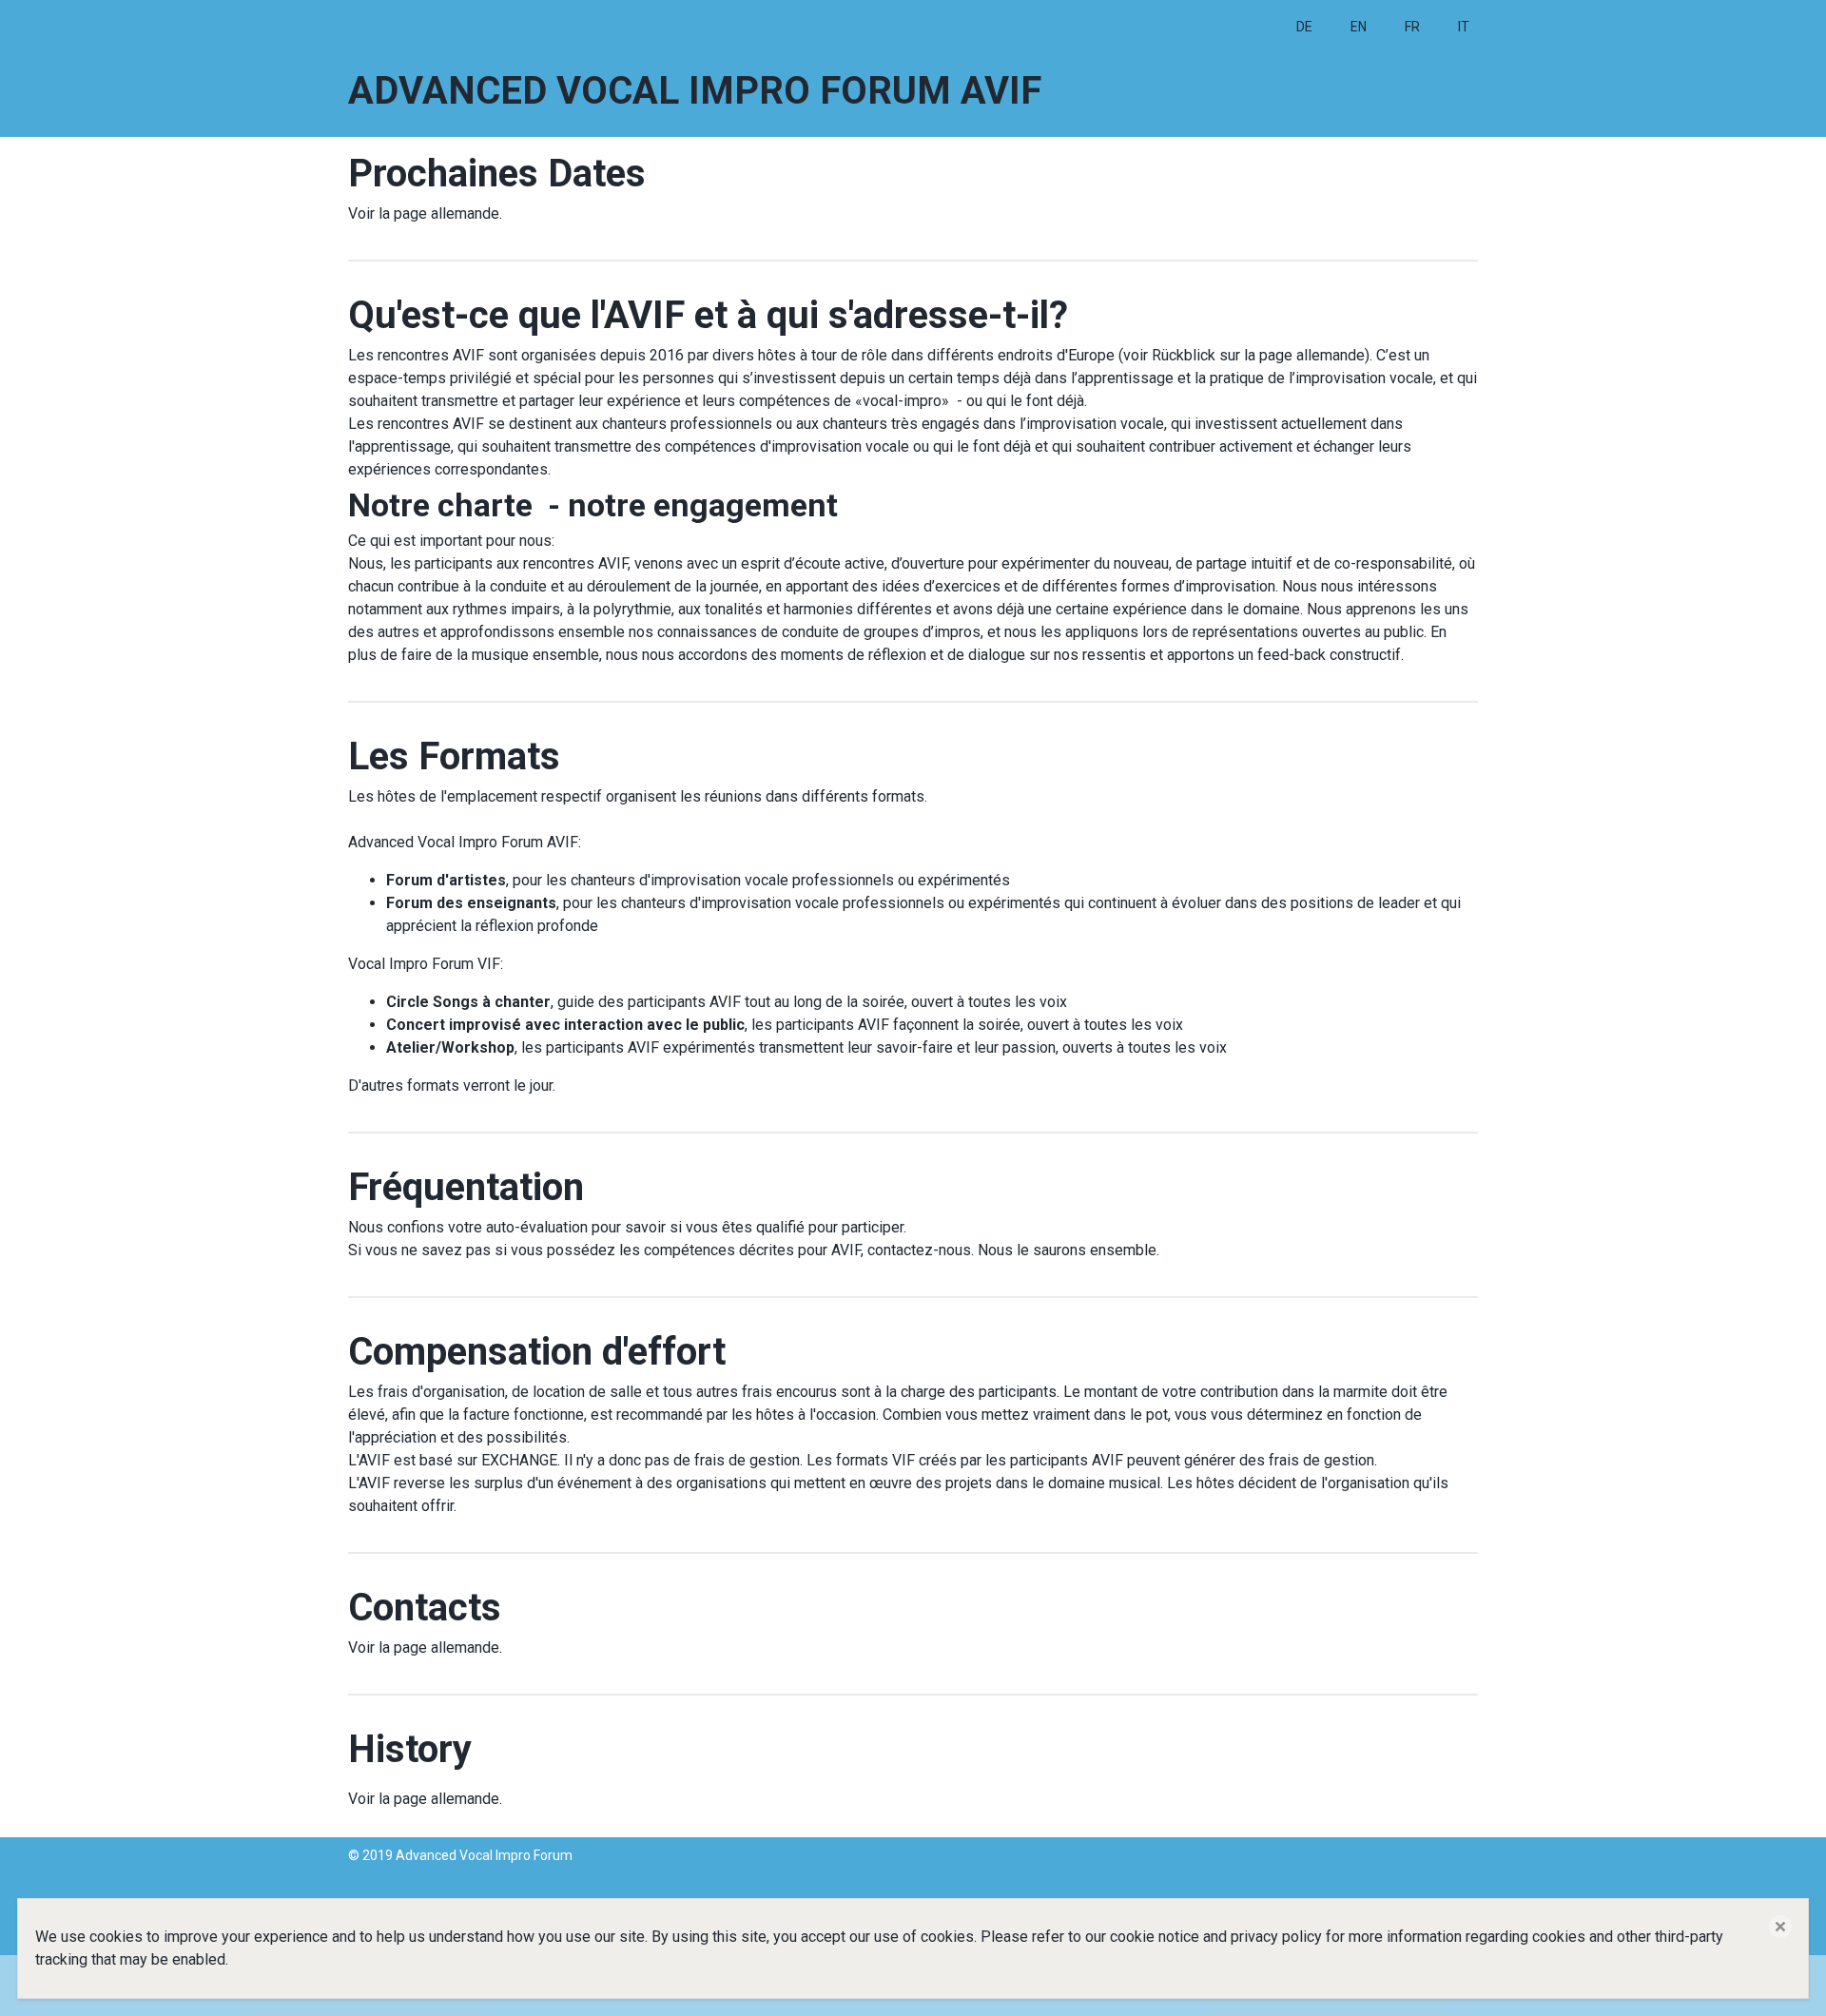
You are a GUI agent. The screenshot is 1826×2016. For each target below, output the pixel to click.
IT (1464, 27)
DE (1304, 27)
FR (1412, 27)
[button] (1780, 1927)
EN (1359, 27)
